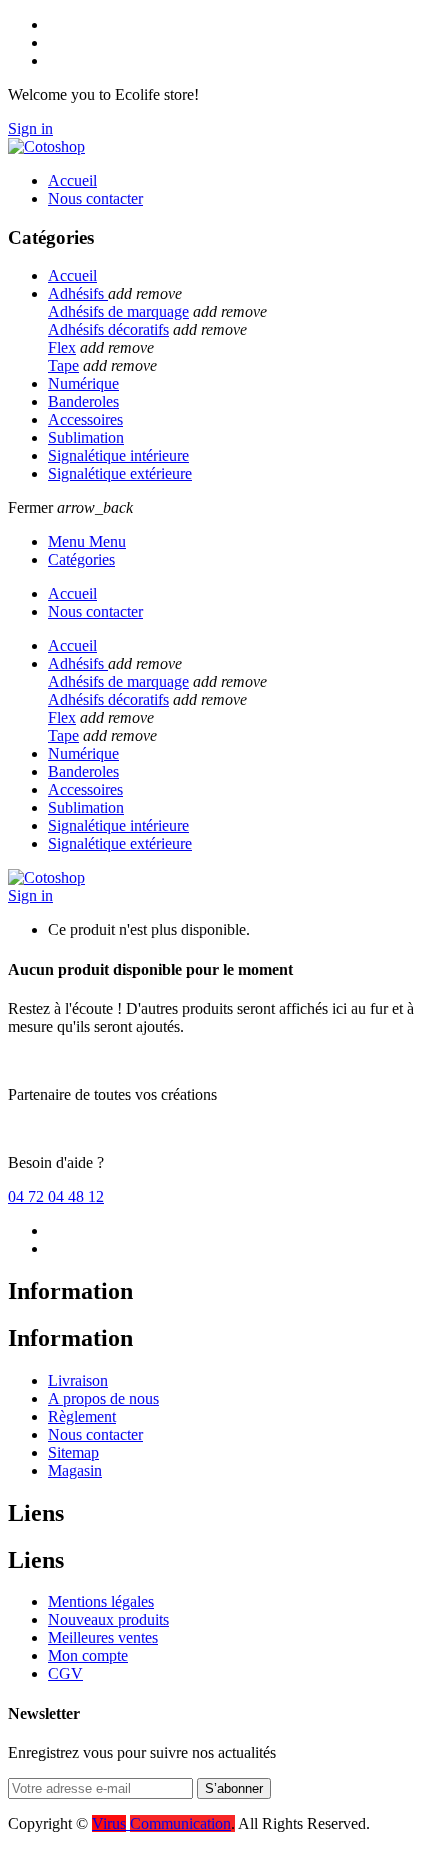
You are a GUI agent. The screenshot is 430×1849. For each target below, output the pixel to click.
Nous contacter (95, 1434)
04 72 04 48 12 (56, 1196)
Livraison (78, 1380)
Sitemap (73, 1452)
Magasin (75, 1470)
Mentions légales (101, 1601)
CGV (65, 1673)
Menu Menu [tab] (87, 541)
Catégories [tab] (81, 559)
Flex (62, 347)
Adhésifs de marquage (118, 311)
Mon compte (88, 1655)
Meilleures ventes (103, 1637)
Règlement (82, 1416)
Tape (63, 365)
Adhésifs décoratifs (108, 329)
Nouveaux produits (108, 1619)
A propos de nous (103, 1398)
